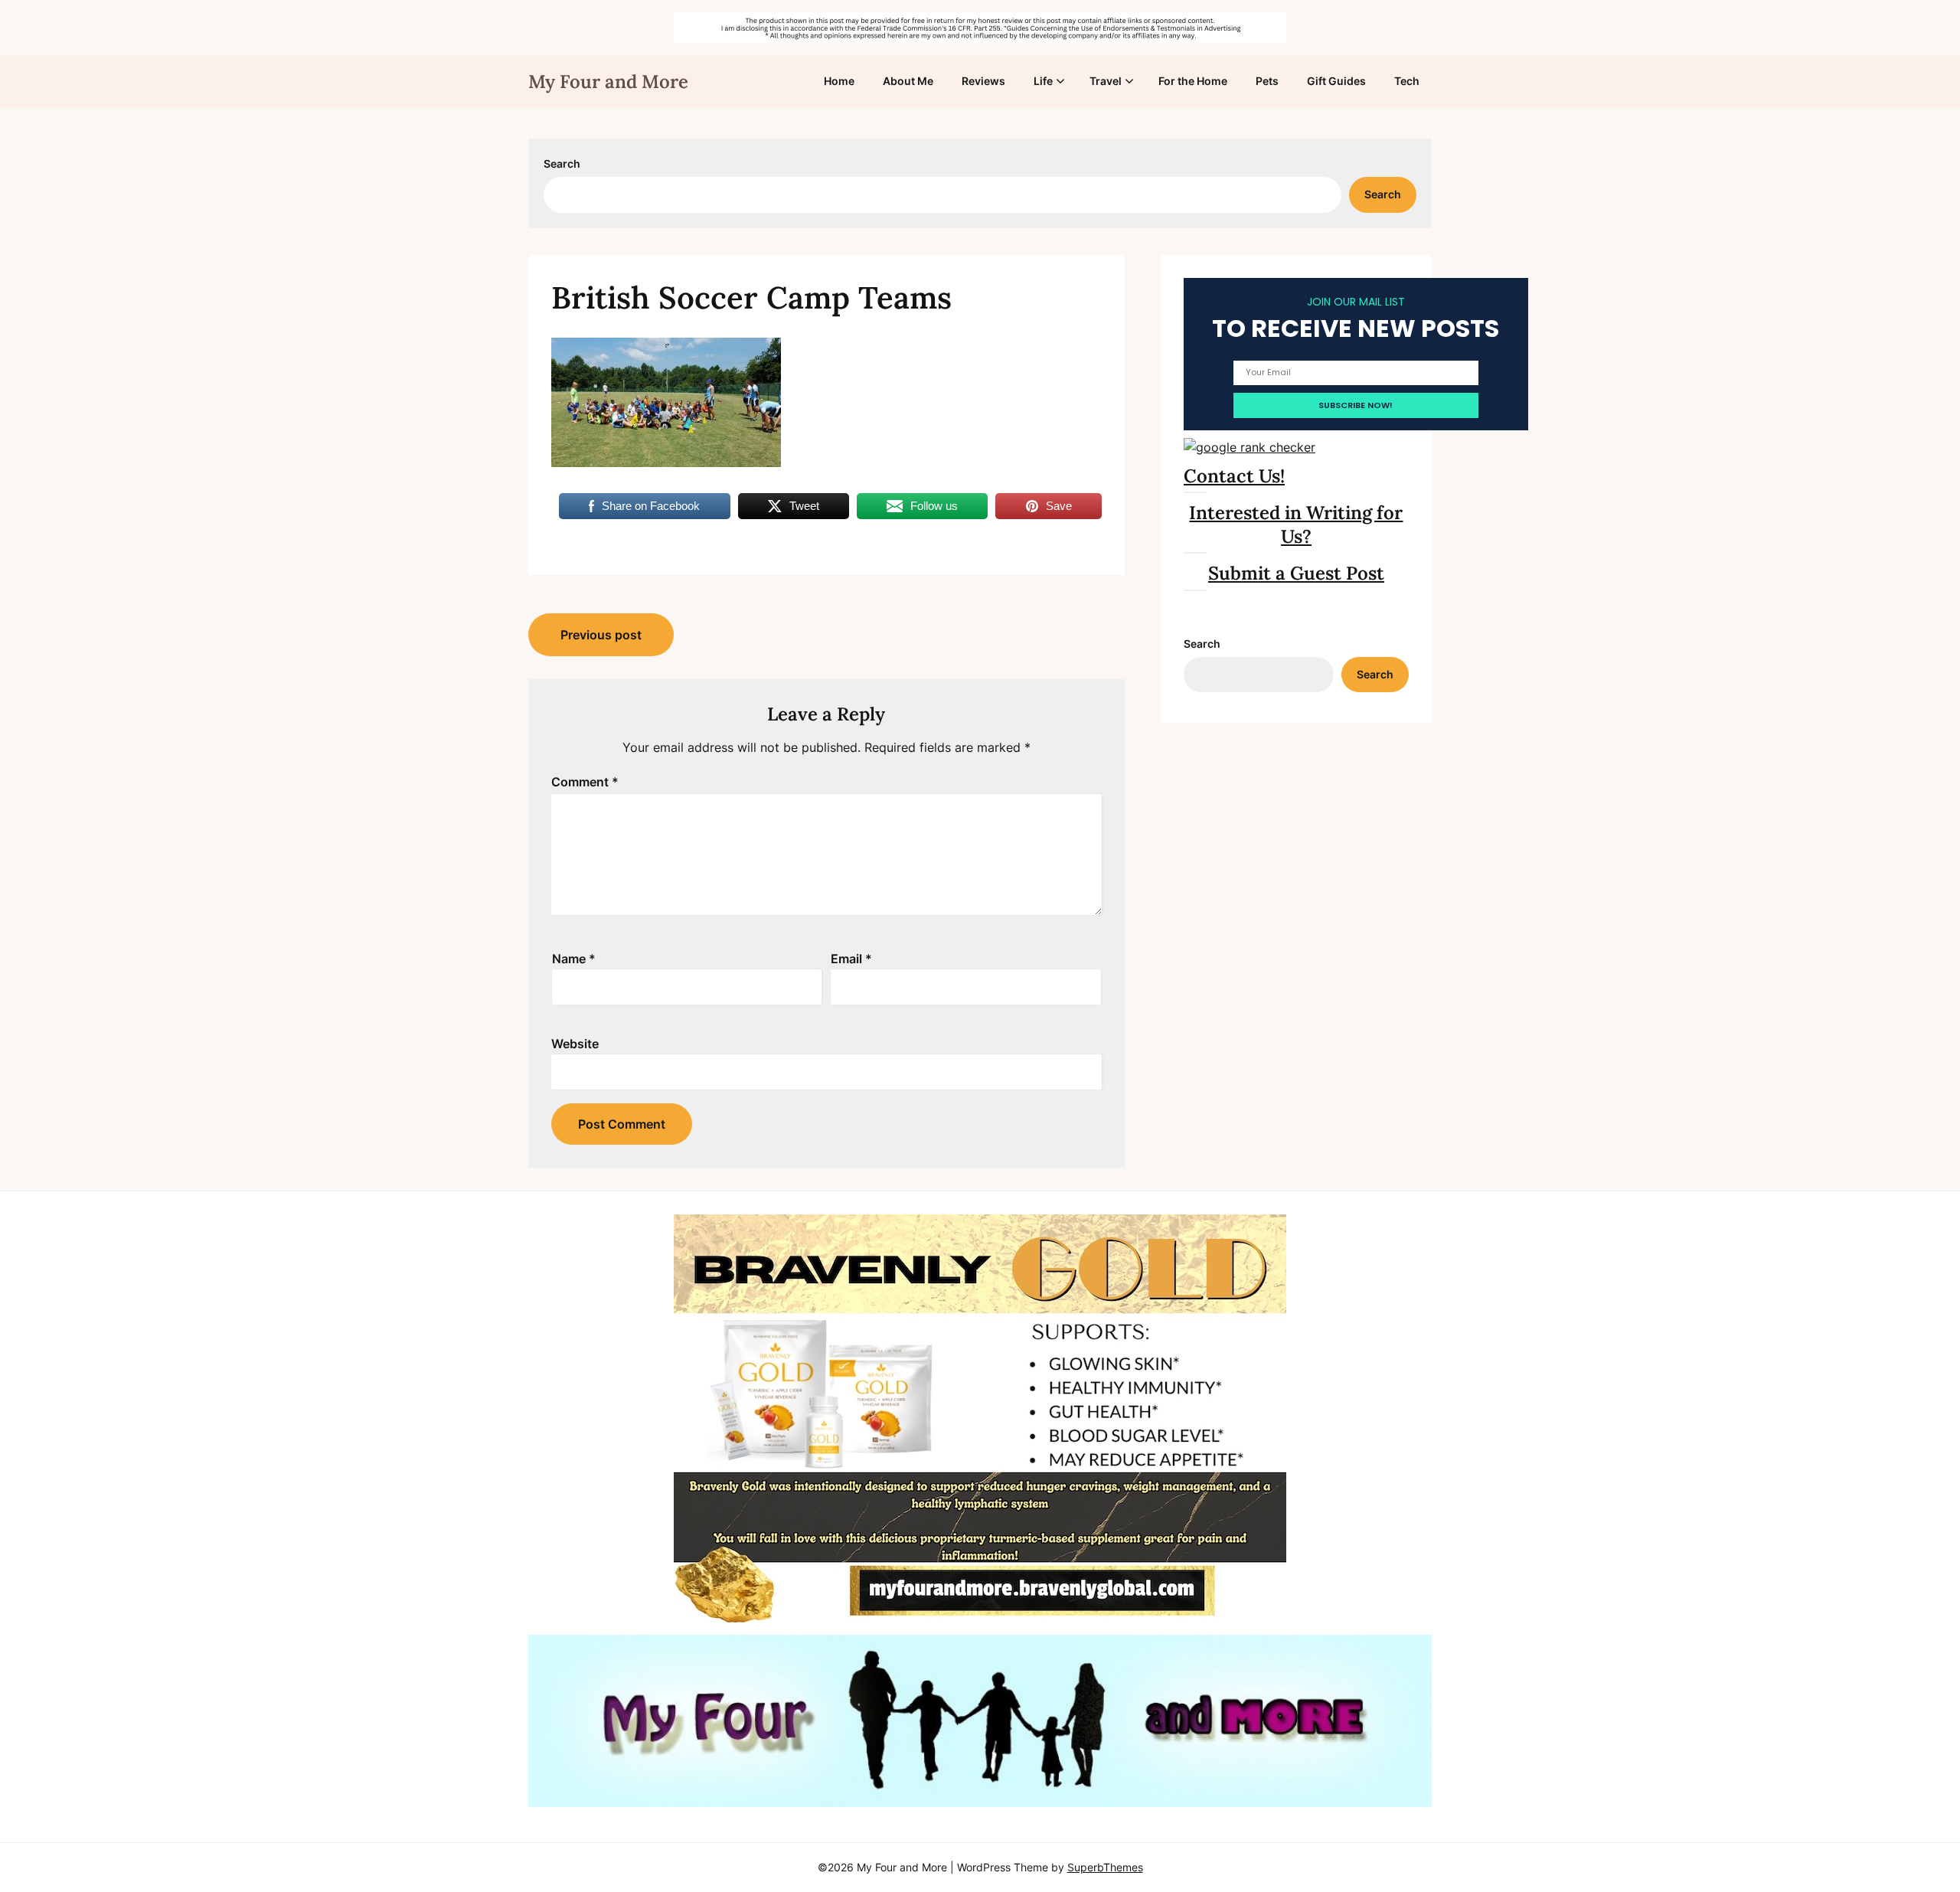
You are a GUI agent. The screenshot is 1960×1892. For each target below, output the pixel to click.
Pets (1267, 81)
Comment (585, 782)
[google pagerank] (1249, 447)
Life (1043, 81)
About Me (908, 81)
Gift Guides (1336, 81)
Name (574, 959)
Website (575, 1044)
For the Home (1193, 81)
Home (839, 81)
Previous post (601, 635)
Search (562, 163)
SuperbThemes (1105, 1867)
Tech (1407, 81)
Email (851, 959)
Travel (1106, 81)
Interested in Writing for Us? (1296, 524)
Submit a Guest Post (1296, 573)
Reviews (983, 81)
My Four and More (608, 82)
